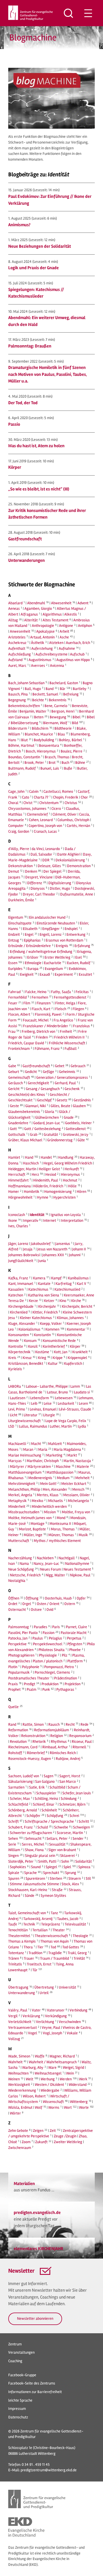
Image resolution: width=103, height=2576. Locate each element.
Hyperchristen (64, 1197)
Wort (68, 2107)
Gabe (12, 1066)
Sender (78, 1839)
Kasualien (16, 1289)
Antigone (66, 626)
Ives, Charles (18, 1226)
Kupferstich (73, 1363)
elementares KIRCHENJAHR (38, 2249)
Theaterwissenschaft (51, 1936)
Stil (88, 1878)
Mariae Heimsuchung (25, 1455)
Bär (63, 689)
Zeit (53, 2131)
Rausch (54, 1724)
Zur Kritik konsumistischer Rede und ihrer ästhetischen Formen (47, 514)
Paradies (41, 1627)
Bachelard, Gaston (64, 683)
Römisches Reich (63, 1753)
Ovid (50, 1610)
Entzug (14, 940)
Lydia (82, 1426)
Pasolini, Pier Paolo (23, 1633)
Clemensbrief (37, 814)
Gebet (60, 1066)
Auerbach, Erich (78, 643)
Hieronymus (70, 1174)
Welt (30, 2079)
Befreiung (71, 694)
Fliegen (78, 1009)
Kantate (44, 1284)
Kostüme (42, 1352)
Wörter (15, 2113)
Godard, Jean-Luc (47, 1123)
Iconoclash (17, 1215)
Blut (24, 740)
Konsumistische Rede (59, 1341)
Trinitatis (15, 1964)
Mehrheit (82, 1478)
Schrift (13, 1821)
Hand (29, 1157)
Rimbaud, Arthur (55, 1747)
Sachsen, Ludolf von (24, 1776)
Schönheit (49, 1810)
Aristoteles (17, 637)
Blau (61, 734)
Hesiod (51, 1174)
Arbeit (64, 631)
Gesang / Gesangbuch (43, 1089)
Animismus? (19, 225)
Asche (64, 637)
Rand (12, 1724)
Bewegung (58, 717)
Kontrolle (16, 1346)
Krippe (58, 1358)
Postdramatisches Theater (29, 1678)
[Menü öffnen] (88, 13)
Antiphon (85, 626)
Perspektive (17, 1644)
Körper (15, 467)
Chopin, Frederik (66, 797)
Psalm (31, 1689)
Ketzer (49, 1301)
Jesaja (28, 1249)
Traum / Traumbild (55, 1958)
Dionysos (38, 888)
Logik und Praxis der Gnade (34, 268)
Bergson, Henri (63, 711)
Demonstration (79, 866)
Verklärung (31, 2016)
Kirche (76, 1301)
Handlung (66, 1157)
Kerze (33, 1301)
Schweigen (81, 1827)
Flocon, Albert (19, 1014)
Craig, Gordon (19, 831)
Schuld (43, 1827)
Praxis (13, 1684)
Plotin (13, 1667)
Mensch (78, 1489)
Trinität (79, 1958)
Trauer (29, 1958)
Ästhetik (38, 643)
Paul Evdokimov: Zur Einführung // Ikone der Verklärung (50, 200)
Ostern (70, 1604)
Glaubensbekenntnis (24, 1112)
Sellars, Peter (57, 1839)
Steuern (75, 1878)
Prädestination (66, 1678)
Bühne (80, 763)
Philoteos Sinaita (51, 1650)
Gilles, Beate (60, 1106)
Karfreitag (64, 1284)
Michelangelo (78, 1501)
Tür (35, 1970)
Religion (57, 1736)
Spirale (14, 1873)
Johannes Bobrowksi (24, 1255)
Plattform (75, 1661)
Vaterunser (56, 2010)
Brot (52, 763)
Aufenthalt (17, 648)
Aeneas (14, 609)
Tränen (14, 1958)
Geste (14, 1106)
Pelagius (55, 1638)
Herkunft (72, 1169)
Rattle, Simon (33, 1724)
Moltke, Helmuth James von (30, 1518)
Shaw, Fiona (34, 1850)
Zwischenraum (20, 2148)
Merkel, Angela (20, 1495)
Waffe (40, 2056)
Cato (26, 797)
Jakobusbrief (41, 1244)
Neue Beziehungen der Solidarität (40, 246)
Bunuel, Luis (50, 768)
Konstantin (42, 1335)
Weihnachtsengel (48, 2073)
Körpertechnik (19, 1352)
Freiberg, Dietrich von (38, 1031)
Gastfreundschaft (25, 539)
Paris (56, 1627)
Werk (83, 2079)
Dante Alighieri (69, 854)
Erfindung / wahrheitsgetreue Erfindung (41, 952)
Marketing (54, 1455)
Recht (70, 1724)
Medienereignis (40, 1478)
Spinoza (84, 1867)
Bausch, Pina (18, 694)
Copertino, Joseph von (45, 826)
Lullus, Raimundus (33, 1426)
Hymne (43, 1197)
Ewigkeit (27, 974)
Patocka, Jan (18, 1638)
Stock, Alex (70, 1884)
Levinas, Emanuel (43, 1409)
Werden (66, 2079)
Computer (16, 826)
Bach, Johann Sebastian (26, 683)
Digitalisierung (60, 883)
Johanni (75, 1255)
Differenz (35, 883)
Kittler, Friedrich (45, 1312)
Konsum (30, 1341)
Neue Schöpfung (21, 1569)
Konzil (33, 1346)
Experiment (64, 974)
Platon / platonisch (48, 1661)
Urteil (44, 1993)
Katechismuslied (67, 1289)
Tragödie (55, 1953)
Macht (36, 1444)
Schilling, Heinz (46, 1799)
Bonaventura (49, 745)
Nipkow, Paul (80, 1575)
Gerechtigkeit (38, 1083)
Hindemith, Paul (46, 1180)
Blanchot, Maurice (39, 734)
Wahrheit (15, 2062)
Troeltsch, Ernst (39, 1964)
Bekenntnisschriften (24, 706)
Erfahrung (82, 946)
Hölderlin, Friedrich (48, 1186)
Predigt (30, 1684)
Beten (39, 717)
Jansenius (63, 1244)
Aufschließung (20, 654)
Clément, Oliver (65, 814)
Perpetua (74, 1638)
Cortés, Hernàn (78, 826)
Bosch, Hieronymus (41, 751)
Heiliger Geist (49, 1169)
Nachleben (45, 1558)
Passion (48, 1633)
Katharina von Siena (44, 1295)
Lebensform (40, 1398)
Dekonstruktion (20, 866)
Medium (63, 1478)
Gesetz (62, 1100)
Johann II (79, 1249)
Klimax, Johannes (70, 1318)
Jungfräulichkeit (21, 1261)
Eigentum (16, 917)
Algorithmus (52, 614)
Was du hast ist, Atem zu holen (36, 446)
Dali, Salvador (41, 854)
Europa (33, 969)
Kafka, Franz (18, 1278)
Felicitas (82, 992)
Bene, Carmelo (56, 706)
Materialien (24, 2184)
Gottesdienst (76, 1129)
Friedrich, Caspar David (26, 1043)
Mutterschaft (19, 1541)
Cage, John (16, 791)
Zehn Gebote (18, 2131)
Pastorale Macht (74, 1633)
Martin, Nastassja (77, 1461)
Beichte (38, 700)
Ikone (13, 1220)
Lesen (83, 1403)
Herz (35, 1174)
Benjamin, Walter (33, 711)
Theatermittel (19, 1936)
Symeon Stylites (53, 1896)
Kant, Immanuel (21, 1284)
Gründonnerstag (60, 1140)
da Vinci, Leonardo (46, 849)
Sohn (65, 1861)
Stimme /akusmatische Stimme (34, 1884)
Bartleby (80, 689)
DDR (46, 860)
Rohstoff (15, 1753)
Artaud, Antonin (42, 637)
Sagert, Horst (70, 1776)
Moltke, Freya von (76, 1512)
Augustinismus (40, 660)
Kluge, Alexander (22, 1324)
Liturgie (49, 1415)
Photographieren (21, 1655)
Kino (63, 1301)
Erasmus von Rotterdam (64, 940)
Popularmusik (19, 1672)
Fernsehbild (17, 997)
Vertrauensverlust (23, 2028)
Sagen (48, 1776)
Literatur (30, 1415)
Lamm (75, 1386)
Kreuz (27, 1358)
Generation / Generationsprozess (62, 1077)
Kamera (39, 1278)
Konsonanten (19, 1335)
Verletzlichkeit (20, 2022)
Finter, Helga (65, 1003)
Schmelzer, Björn (72, 1804)
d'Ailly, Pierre (19, 849)
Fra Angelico (63, 1020)
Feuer (13, 1003)
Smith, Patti (47, 1861)
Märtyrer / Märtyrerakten (30, 1467)
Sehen (13, 1839)
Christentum (49, 803)
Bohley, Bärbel (71, 740)
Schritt (84, 1821)
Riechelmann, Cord (23, 1747)
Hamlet (14, 1157)
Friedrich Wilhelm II (69, 1037)
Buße (68, 768)
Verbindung (78, 2010)
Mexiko (37, 1501)
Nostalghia (17, 1581)
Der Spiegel (52, 871)
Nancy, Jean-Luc (46, 1564)
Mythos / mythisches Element (57, 1541)
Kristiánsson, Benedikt (26, 1363)
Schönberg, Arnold (23, 1810)
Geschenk (72, 1089)
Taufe (13, 1924)
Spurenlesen (35, 1878)
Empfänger (51, 929)
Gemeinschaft (19, 1077)
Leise (48, 1403)
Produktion (50, 1684)
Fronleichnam (19, 1049)
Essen (13, 963)
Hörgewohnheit (20, 1197)
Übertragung (18, 1987)
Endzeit (14, 934)
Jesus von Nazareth (52, 1249)
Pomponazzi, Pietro (59, 1667)
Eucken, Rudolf (79, 963)
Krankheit (80, 1352)
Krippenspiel (77, 1358)
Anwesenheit (20, 631)
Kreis (12, 1358)
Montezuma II (60, 1524)
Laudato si (82, 1392)
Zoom (26, 2142)
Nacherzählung (20, 1558)
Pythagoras (65, 1689)
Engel (29, 934)
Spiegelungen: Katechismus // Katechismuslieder (36, 293)
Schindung (69, 1799)
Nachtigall (67, 1558)
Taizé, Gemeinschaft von (27, 1913)
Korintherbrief (54, 1346)
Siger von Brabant (62, 1850)
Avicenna (57, 666)
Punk (46, 1689)
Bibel (76, 717)
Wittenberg (79, 2102)
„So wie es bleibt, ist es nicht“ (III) (39, 489)
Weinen (14, 2079)
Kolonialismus (29, 1329)
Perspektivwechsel (48, 1644)
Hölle (72, 1186)
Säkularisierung (20, 1781)
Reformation (18, 1730)
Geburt (14, 1072)
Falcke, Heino (36, 992)
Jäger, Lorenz (18, 1244)
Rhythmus (59, 1742)
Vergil (13, 2016)
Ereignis (62, 946)
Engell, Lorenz (51, 934)
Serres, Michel (33, 1844)
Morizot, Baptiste (32, 1529)
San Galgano (45, 1781)
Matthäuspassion (60, 1472)
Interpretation (72, 1220)
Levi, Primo (17, 1409)
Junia (42, 1261)
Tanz (54, 1913)
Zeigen (38, 2131)
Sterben (56, 1878)
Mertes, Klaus (48, 1495)
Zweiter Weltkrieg (68, 2142)
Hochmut (70, 1180)
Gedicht (31, 1072)
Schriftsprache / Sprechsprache (49, 1821)
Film (27, 1003)
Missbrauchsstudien (24, 1512)
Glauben (79, 1106)
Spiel (67, 1867)
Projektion (73, 1684)
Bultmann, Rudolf (22, 768)
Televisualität (75, 1924)
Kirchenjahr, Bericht (77, 1306)
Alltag (13, 620)
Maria (43, 1449)
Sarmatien (16, 1787)
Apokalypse (45, 631)
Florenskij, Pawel (48, 1014)
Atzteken (56, 643)
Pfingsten (75, 1644)
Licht (14, 1415)
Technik (29, 1924)
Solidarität (83, 1861)
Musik (83, 1535)
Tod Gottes (71, 1947)
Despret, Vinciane (39, 877)
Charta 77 (41, 797)
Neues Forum (51, 1569)
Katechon (16, 1295)
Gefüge (48, 1072)
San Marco (68, 1781)
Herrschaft (17, 1174)
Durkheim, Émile (21, 900)
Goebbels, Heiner (78, 1123)
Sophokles (18, 1867)
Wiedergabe (50, 2090)
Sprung (71, 1873)
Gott (13, 1129)
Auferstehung (42, 648)
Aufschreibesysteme (51, 654)
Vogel (33, 2033)
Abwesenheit (61, 603)
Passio (14, 424)
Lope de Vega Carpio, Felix (66, 1421)
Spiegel (51, 1867)
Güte (81, 1140)
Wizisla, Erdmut (20, 2107)
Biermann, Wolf (55, 723)
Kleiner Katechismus (36, 1318)
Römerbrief (36, 1753)
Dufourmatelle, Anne (77, 894)
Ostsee (36, 1610)
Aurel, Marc (17, 666)
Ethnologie (33, 963)
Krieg (42, 1358)
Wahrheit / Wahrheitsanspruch (53, 2062)
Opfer (81, 1598)
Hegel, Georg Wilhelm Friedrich (68, 1163)
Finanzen (44, 1003)
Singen (13, 1856)
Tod (53, 1947)
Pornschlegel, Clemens (52, 1672)
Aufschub (77, 654)
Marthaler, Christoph (43, 1461)
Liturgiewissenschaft (24, 1421)
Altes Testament (55, 620)
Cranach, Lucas (45, 831)
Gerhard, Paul (65, 1083)
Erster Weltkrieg (57, 957)
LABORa (15, 1386)
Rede (84, 1724)
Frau (12, 1031)
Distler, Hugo (60, 888)
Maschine (63, 1467)
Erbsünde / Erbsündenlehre (30, 946)
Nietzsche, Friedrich (25, 1575)
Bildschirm (40, 728)
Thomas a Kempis (22, 1941)
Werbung (48, 2079)
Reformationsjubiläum (51, 1730)
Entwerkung (76, 934)
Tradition (35, 1953)
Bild (75, 723)
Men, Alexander (55, 1489)
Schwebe (61, 1827)
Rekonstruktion (33, 1736)
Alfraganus (29, 614)
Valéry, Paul (18, 2010)
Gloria (49, 1112)
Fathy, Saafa (61, 992)
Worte (84, 2107)
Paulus (38, 1638)
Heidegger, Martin (22, 1169)
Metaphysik (17, 1501)
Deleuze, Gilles (49, 866)
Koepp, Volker (51, 1324)
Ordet (13, 1604)
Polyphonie (31, 1667)
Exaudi (45, 974)
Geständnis (82, 1100)
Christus (71, 803)
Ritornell (79, 1747)
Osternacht (17, 1610)
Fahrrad (14, 992)
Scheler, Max (20, 1799)
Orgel (27, 1604)
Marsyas (15, 1461)
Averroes (38, 666)
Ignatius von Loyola (66, 1215)
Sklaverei (67, 1856)
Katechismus (38, 1289)
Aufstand (15, 660)
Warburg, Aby (33, 2067)
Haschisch (31, 1163)
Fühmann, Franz (47, 1049)
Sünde (30, 1896)
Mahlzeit (55, 1444)
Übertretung (44, 1987)
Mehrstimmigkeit (22, 1484)
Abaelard (15, 603)
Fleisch (61, 1009)
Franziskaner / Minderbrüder (46, 1026)
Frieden (42, 1037)
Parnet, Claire (76, 1627)
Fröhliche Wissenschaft (67, 1043)
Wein (70, 2073)
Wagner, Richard (62, 2056)
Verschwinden (70, 2022)
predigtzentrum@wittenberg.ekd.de (49, 2470)
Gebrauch (78, 1066)
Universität (67, 1987)
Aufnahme (67, 648)
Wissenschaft (53, 2102)
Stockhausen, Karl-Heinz (28, 1890)
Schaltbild (57, 1787)
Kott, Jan (61, 1352)
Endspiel (71, 929)
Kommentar (76, 1329)
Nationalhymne (77, 1564)
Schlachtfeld (18, 1804)
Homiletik (32, 1192)
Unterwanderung (22, 1993)
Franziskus (81, 1026)
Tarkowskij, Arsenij (38, 1919)
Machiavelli (17, 1444)
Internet (50, 1220)
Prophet (14, 1689)
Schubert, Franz (20, 1827)
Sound (36, 1867)
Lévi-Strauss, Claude (75, 1409)
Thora (28, 1947)
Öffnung (32, 1598)
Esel (79, 957)
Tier (40, 1947)
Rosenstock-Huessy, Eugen (30, 1759)
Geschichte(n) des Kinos (27, 1095)
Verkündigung (56, 2016)
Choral (13, 803)
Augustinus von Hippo (73, 660)
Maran (28, 1449)
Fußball (71, 1049)
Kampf (56, 1278)
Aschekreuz (17, 643)
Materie (83, 1467)
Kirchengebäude (21, 1306)
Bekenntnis (58, 700)
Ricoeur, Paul (82, 1742)
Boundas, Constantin (24, 757)
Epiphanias (32, 940)
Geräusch (16, 1083)
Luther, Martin (61, 1426)
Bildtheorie (63, 728)
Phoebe (75, 1650)
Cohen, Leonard (41, 820)
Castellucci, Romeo (58, 791)
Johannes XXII (53, 1255)
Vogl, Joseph (52, 2033)
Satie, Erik (37, 1787)
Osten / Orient (48, 1604)
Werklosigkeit (19, 2085)
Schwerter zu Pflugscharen (31, 1833)
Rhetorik (39, 1742)
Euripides (15, 969)
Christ (28, 803)
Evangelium (54, 969)
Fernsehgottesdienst (70, 997)
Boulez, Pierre (72, 751)
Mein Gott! (48, 1484)
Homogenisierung (58, 1192)
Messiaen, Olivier (76, 1495)
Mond (61, 1518)
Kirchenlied (19, 1312)
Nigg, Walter (55, 1575)
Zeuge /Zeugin (65, 2136)
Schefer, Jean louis (77, 1793)
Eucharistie (53, 963)
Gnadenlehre (18, 1123)
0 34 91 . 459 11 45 (36, 2465)
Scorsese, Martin (70, 1833)
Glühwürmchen (47, 1117)
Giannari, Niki (36, 1106)
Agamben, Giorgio (38, 609)
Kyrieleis (15, 1369)
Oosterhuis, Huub (58, 1598)
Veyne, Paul (51, 2028)
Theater (59, 1930)
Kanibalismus (78, 1278)
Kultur (53, 1363)
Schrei (74, 1816)
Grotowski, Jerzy (76, 1135)
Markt (72, 1455)
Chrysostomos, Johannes (27, 809)
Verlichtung (45, 2022)
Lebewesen (64, 1398)
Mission (50, 1512)
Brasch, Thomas (57, 757)
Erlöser (33, 957)
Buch (65, 763)
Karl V (81, 1284)
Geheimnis (67, 1072)
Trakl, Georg (77, 1953)
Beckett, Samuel (45, 694)
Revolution (18, 1742)
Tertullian (40, 1930)
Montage (37, 1524)
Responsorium (80, 1736)
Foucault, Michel (36, 1020)
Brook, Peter (34, 763)
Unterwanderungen (27, 560)
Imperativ (31, 1220)
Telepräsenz (51, 1924)
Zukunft (41, 2142)
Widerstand (78, 2085)
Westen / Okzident (49, 2085)
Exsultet (85, 974)
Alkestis (71, 614)
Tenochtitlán (18, 1930)
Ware (52, 2067)
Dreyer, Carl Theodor (39, 894)
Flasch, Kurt (41, 1009)
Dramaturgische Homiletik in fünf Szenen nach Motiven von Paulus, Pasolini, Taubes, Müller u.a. (48, 374)
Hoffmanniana (20, 1186)
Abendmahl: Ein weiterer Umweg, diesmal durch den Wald (47, 321)
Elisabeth (30, 929)
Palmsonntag (19, 1627)
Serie (12, 1844)
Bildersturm (18, 728)
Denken (31, 871)
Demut (14, 871)
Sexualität (57, 1844)
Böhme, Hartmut (21, 745)
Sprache (30, 1873)
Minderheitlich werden (49, 1507)
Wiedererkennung (22, 2090)
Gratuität (51, 1135)
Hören (81, 1192)
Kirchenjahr (47, 1306)
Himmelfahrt (18, 1180)
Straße (57, 1890)
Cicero (56, 809)
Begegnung (17, 700)
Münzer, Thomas (61, 1535)
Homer (14, 1192)
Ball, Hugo (33, 689)
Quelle (13, 1707)
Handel (46, 1157)
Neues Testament (77, 1569)
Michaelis (55, 1501)
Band (50, 689)
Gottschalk (17, 1135)
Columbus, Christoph (73, 820)
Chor (84, 797)
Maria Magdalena (67, 1449)
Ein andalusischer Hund (47, 917)
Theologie (80, 1936)
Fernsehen (40, 997)
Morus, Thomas (63, 1529)
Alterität (31, 620)
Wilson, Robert (34, 2096)
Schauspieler (46, 1793)
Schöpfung (55, 1816)
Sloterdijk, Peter (21, 1861)
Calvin (34, 791)
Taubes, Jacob (68, 1919)
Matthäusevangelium (25, 1472)
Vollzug (14, 2039)
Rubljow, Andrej (68, 1759)
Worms (54, 2107)
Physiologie (48, 1655)
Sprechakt (51, 1873)
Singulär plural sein (40, 1856)
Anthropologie (43, 626)
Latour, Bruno (57, 1392)
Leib (34, 1403)
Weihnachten (18, 2073)
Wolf (39, 2107)
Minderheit (17, 1507)
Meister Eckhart (74, 1484)
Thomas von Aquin (55, 1941)
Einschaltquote (20, 923)
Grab (34, 1135)
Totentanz (16, 1953)
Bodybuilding (44, 740)
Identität (37, 1215)
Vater (36, 2010)
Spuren (14, 1878)
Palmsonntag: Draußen (30, 346)
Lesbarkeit (66, 1403)
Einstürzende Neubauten (56, 923)
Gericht (14, 1089)
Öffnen (14, 1598)
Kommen (52, 1329)
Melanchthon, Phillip (24, 1489)
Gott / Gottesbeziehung (42, 1129)
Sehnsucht (33, 1839)
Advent (83, 603)
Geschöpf (44, 1100)
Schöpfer (33, 1816)
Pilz (65, 1655)
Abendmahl (36, 603)
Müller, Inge (33, 1535)
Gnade (69, 1117)
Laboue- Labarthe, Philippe (47, 1386)
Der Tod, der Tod (23, 403)
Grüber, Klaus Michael (25, 1140)
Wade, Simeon (19, 2056)
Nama (24, 1564)
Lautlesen (18, 1398)
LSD (11, 1426)
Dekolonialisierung (70, 860)
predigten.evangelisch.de (37, 2213)
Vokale (72, 2033)
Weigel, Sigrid (73, 2067)
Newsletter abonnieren (35, 2319)
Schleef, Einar (44, 1804)
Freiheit (66, 1031)
